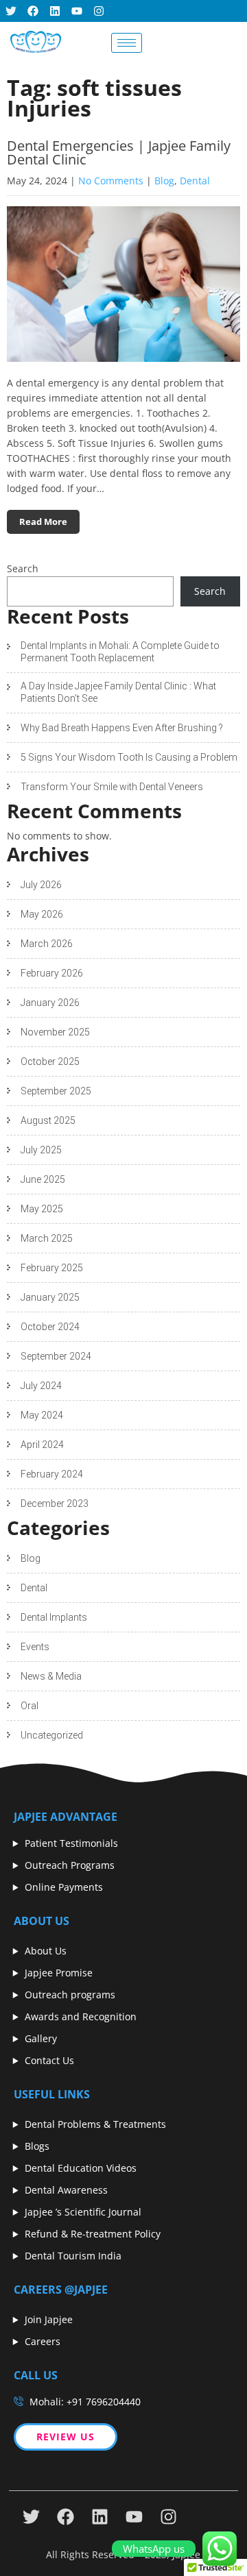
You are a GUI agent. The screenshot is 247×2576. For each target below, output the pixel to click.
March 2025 (47, 1238)
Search (23, 568)
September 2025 (56, 1091)
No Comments (111, 181)
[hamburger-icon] (127, 43)
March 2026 (47, 944)
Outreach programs (70, 1995)
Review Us (66, 2437)
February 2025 (52, 1268)
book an (207, 42)
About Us (46, 1951)
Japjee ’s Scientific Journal (83, 2212)
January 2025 (50, 1297)
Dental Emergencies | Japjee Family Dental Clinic (119, 152)
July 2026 (41, 885)
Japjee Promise (59, 1973)
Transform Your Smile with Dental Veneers (112, 787)
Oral (30, 1706)
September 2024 (56, 1356)
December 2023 (55, 1504)
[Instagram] (99, 11)
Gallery (41, 2038)
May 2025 (42, 1209)
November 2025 (55, 1032)
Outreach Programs (70, 1865)
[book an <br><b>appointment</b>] (168, 42)
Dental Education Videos (81, 2168)
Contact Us (49, 2060)
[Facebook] (33, 11)
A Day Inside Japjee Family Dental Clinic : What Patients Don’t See (118, 692)
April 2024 (42, 1445)
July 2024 (41, 1386)
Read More (43, 522)
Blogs (37, 2146)
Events (35, 1647)
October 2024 (50, 1327)
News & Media (51, 1676)
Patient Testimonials (71, 1843)
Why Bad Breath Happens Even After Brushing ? (122, 728)
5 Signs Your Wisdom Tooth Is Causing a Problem (129, 757)
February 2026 (52, 973)
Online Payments (64, 1887)
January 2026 (50, 1003)
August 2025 (48, 1120)
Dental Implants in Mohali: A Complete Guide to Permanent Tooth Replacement (120, 652)
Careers (43, 2341)
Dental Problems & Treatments (95, 2124)
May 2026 (42, 914)
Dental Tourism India (73, 2256)
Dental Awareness (66, 2190)
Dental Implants (54, 1617)
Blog (164, 181)
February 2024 (52, 1474)
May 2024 (42, 1415)
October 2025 (50, 1062)
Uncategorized (52, 1735)
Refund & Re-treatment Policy (93, 2234)
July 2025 (41, 1150)
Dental (195, 181)
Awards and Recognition (81, 2016)
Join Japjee (49, 2319)
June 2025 (43, 1179)
